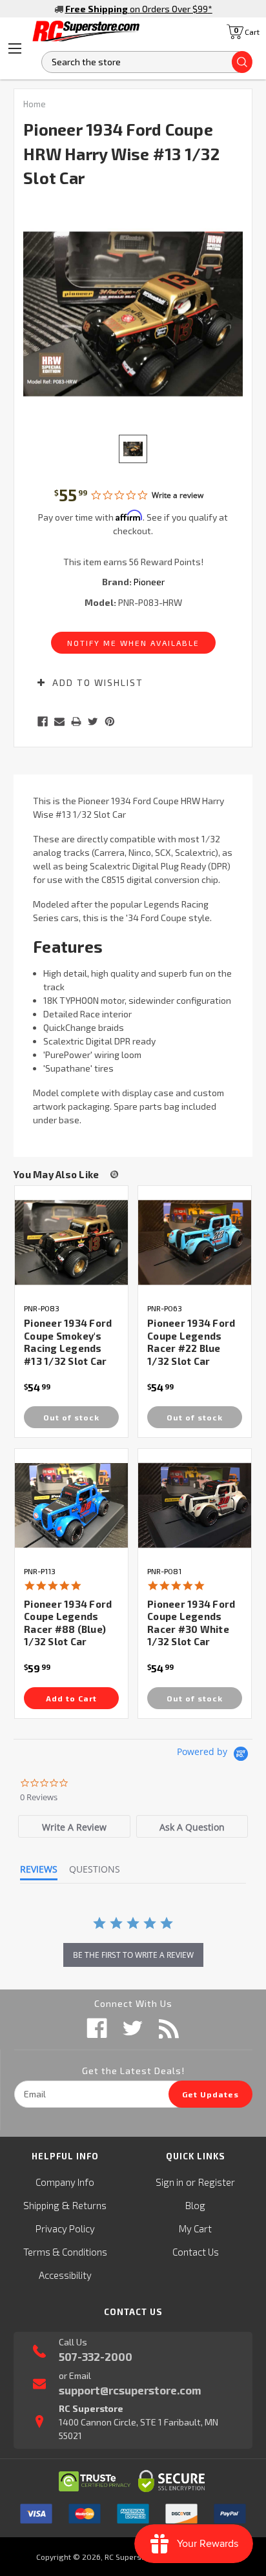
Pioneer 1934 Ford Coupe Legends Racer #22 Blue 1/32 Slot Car (191, 1342)
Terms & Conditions (65, 2252)
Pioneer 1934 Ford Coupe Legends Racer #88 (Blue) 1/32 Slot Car (68, 1623)
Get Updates (210, 2094)
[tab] (74, 1826)
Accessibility (65, 2275)
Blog (195, 2205)
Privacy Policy (65, 2228)
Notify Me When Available (133, 643)
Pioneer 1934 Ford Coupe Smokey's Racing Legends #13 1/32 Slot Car (68, 1342)
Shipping (41, 2205)
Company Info (65, 2182)
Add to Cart (71, 1698)
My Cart (195, 2228)
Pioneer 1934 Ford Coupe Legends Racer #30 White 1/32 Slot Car (191, 1623)
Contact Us (196, 2252)
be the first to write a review (133, 1955)
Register (217, 2182)
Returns (89, 2205)
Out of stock (71, 1417)
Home (35, 104)
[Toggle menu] (15, 48)
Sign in (169, 2182)
